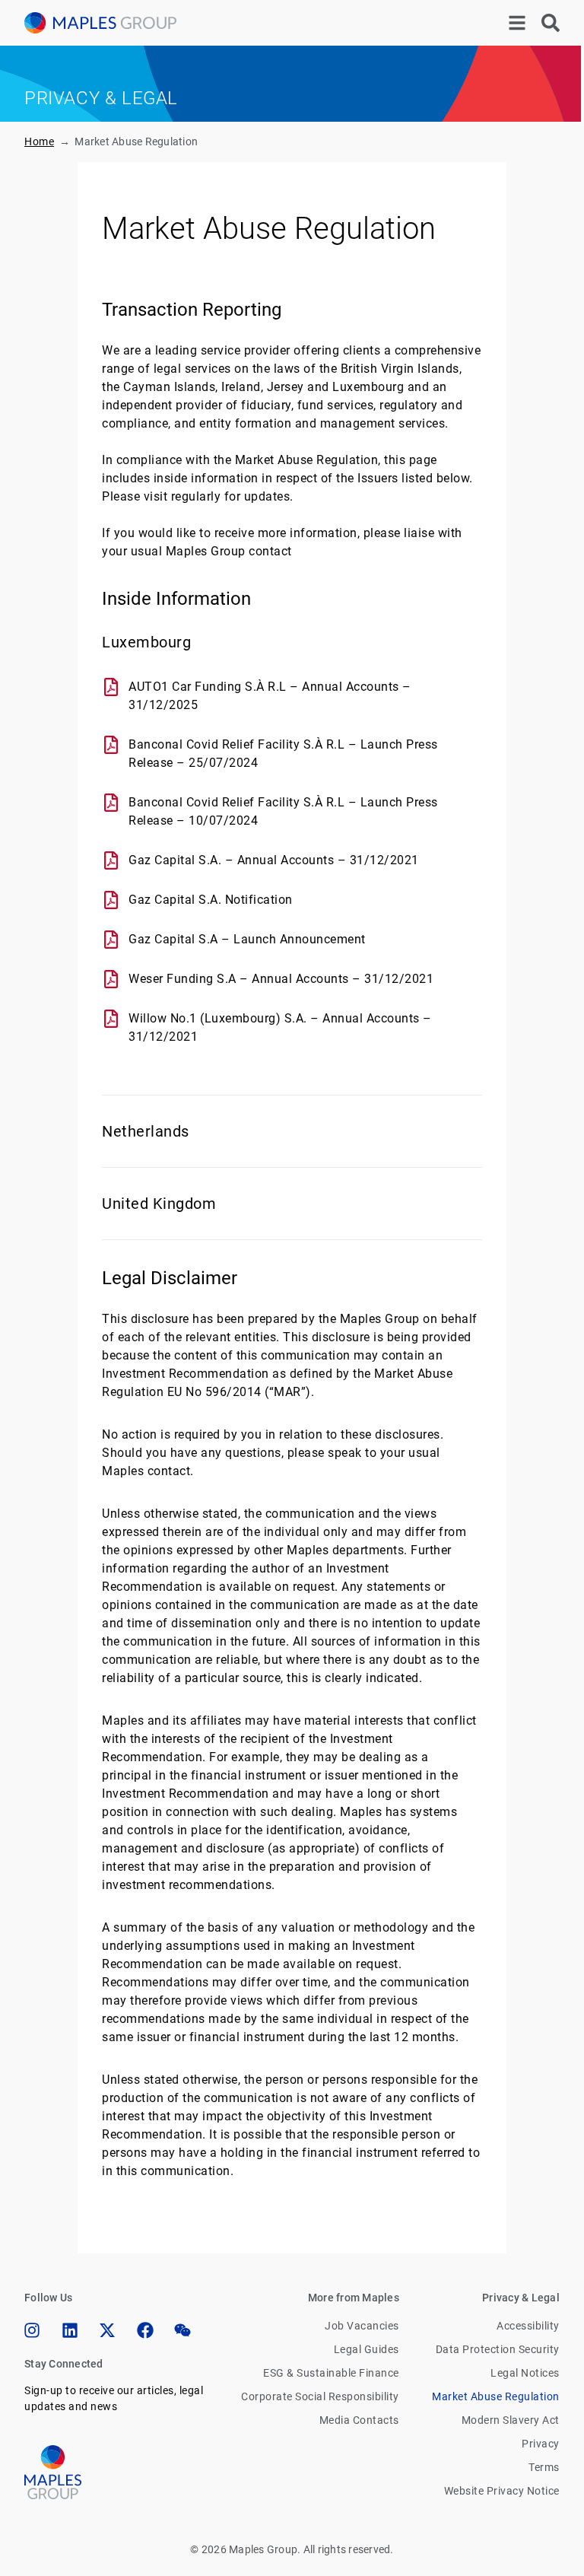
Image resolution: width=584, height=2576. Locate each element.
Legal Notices (525, 2373)
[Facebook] (145, 2330)
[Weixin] (182, 2330)
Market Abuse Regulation (496, 2396)
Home (39, 142)
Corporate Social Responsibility (320, 2396)
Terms (544, 2467)
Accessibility (528, 2326)
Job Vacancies (362, 2326)
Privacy (541, 2444)
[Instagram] (32, 2330)
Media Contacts (359, 2420)
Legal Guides (367, 2349)
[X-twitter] (107, 2330)
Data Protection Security (498, 2349)
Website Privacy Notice (502, 2491)
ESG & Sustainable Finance (331, 2373)
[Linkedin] (70, 2330)
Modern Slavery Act (511, 2420)
